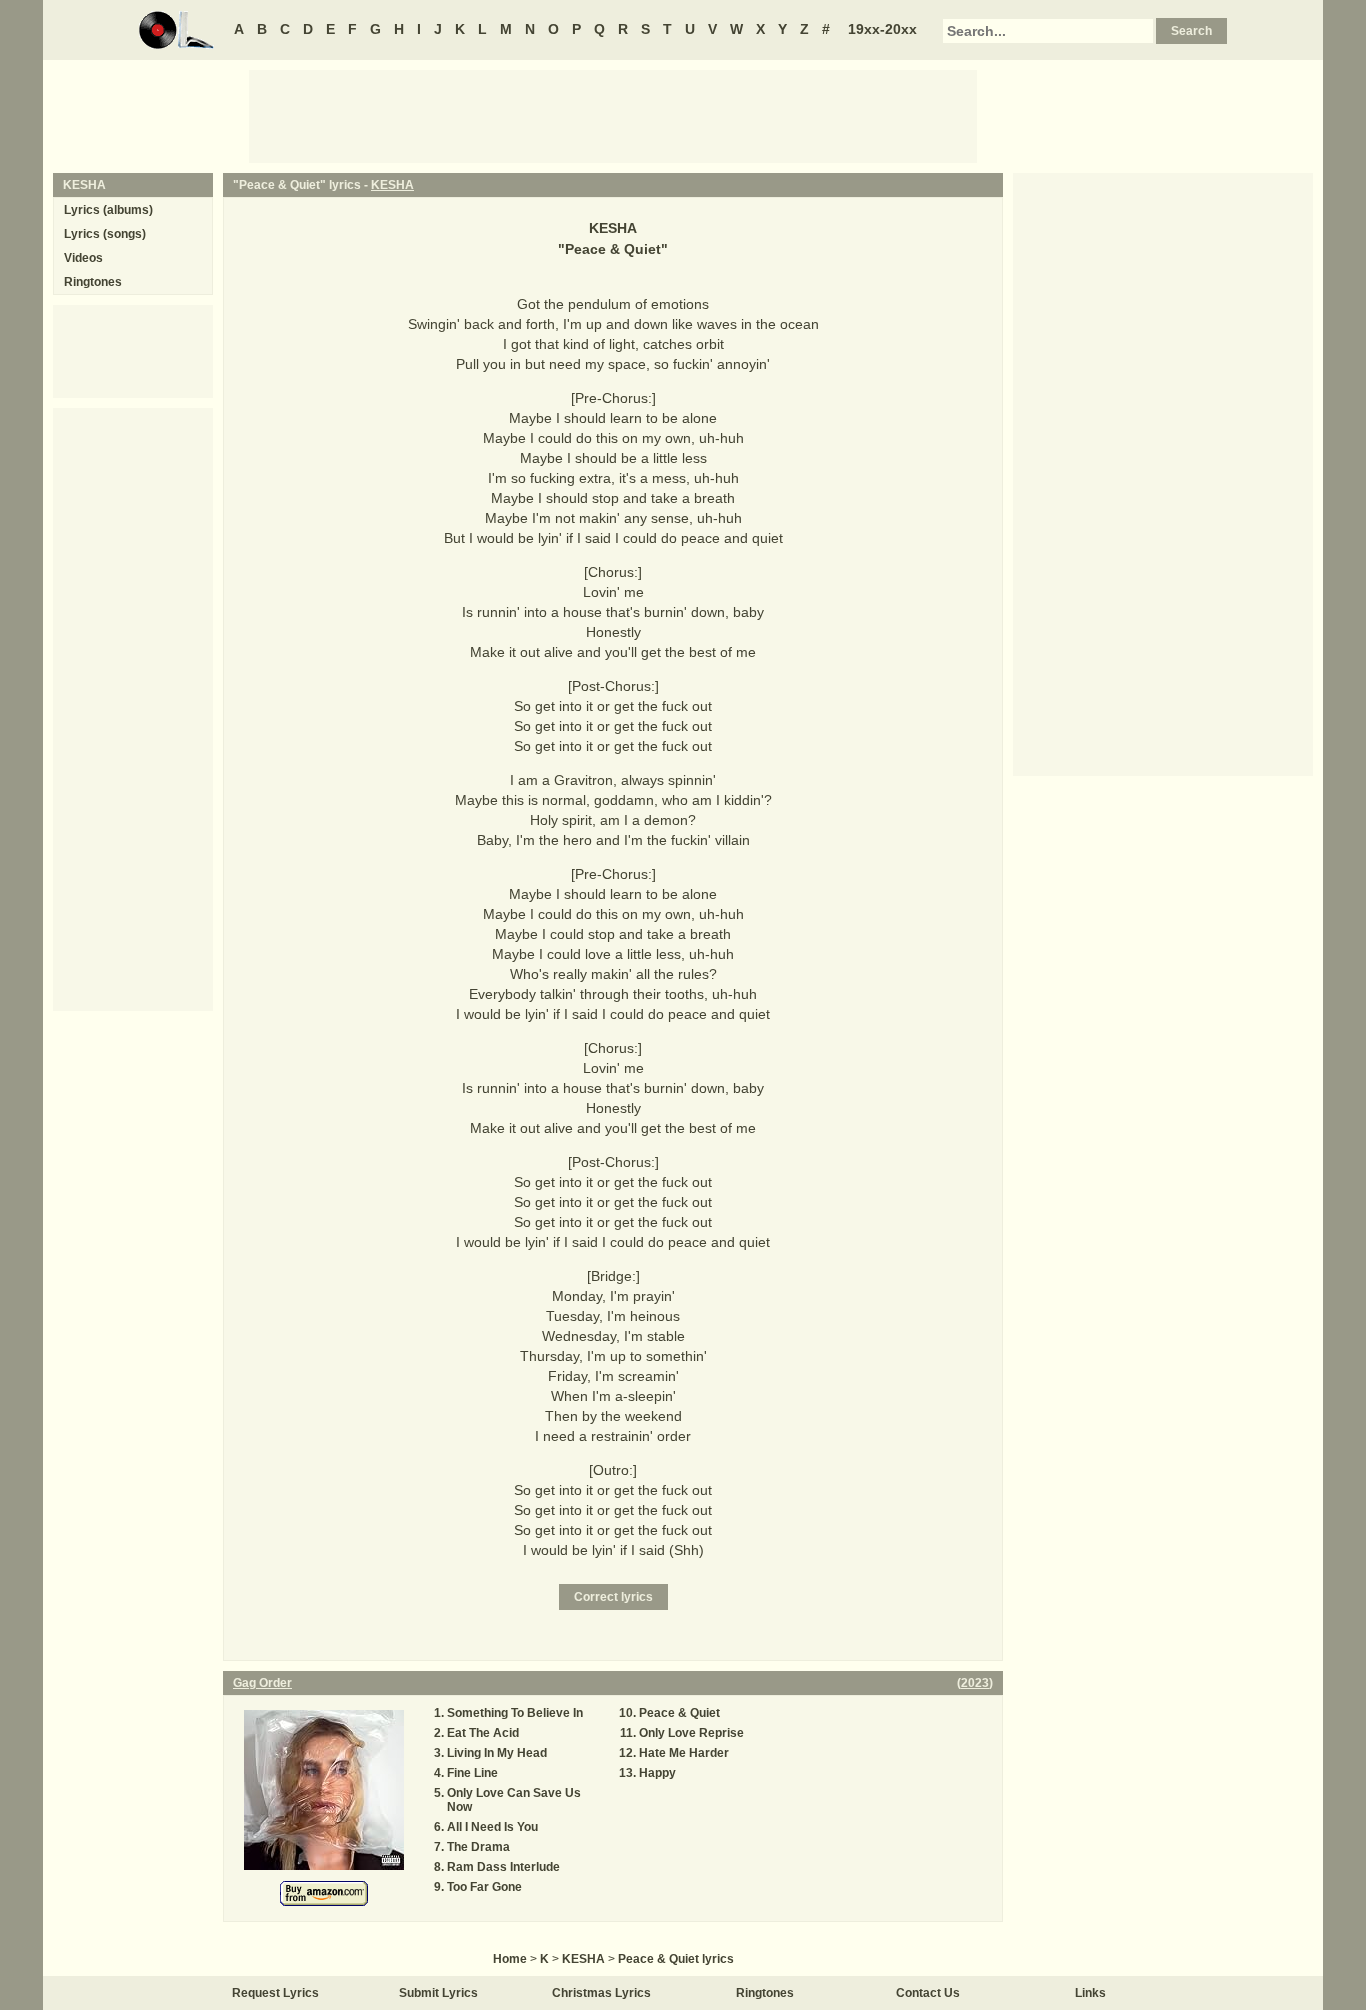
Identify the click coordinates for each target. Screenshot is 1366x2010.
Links (1090, 1993)
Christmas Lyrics (601, 1993)
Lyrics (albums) (108, 210)
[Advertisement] (613, 115)
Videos (83, 258)
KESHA (392, 185)
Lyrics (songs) (105, 234)
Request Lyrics (275, 1993)
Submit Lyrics (438, 1993)
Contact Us (928, 1993)
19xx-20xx (882, 29)
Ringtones (93, 282)
